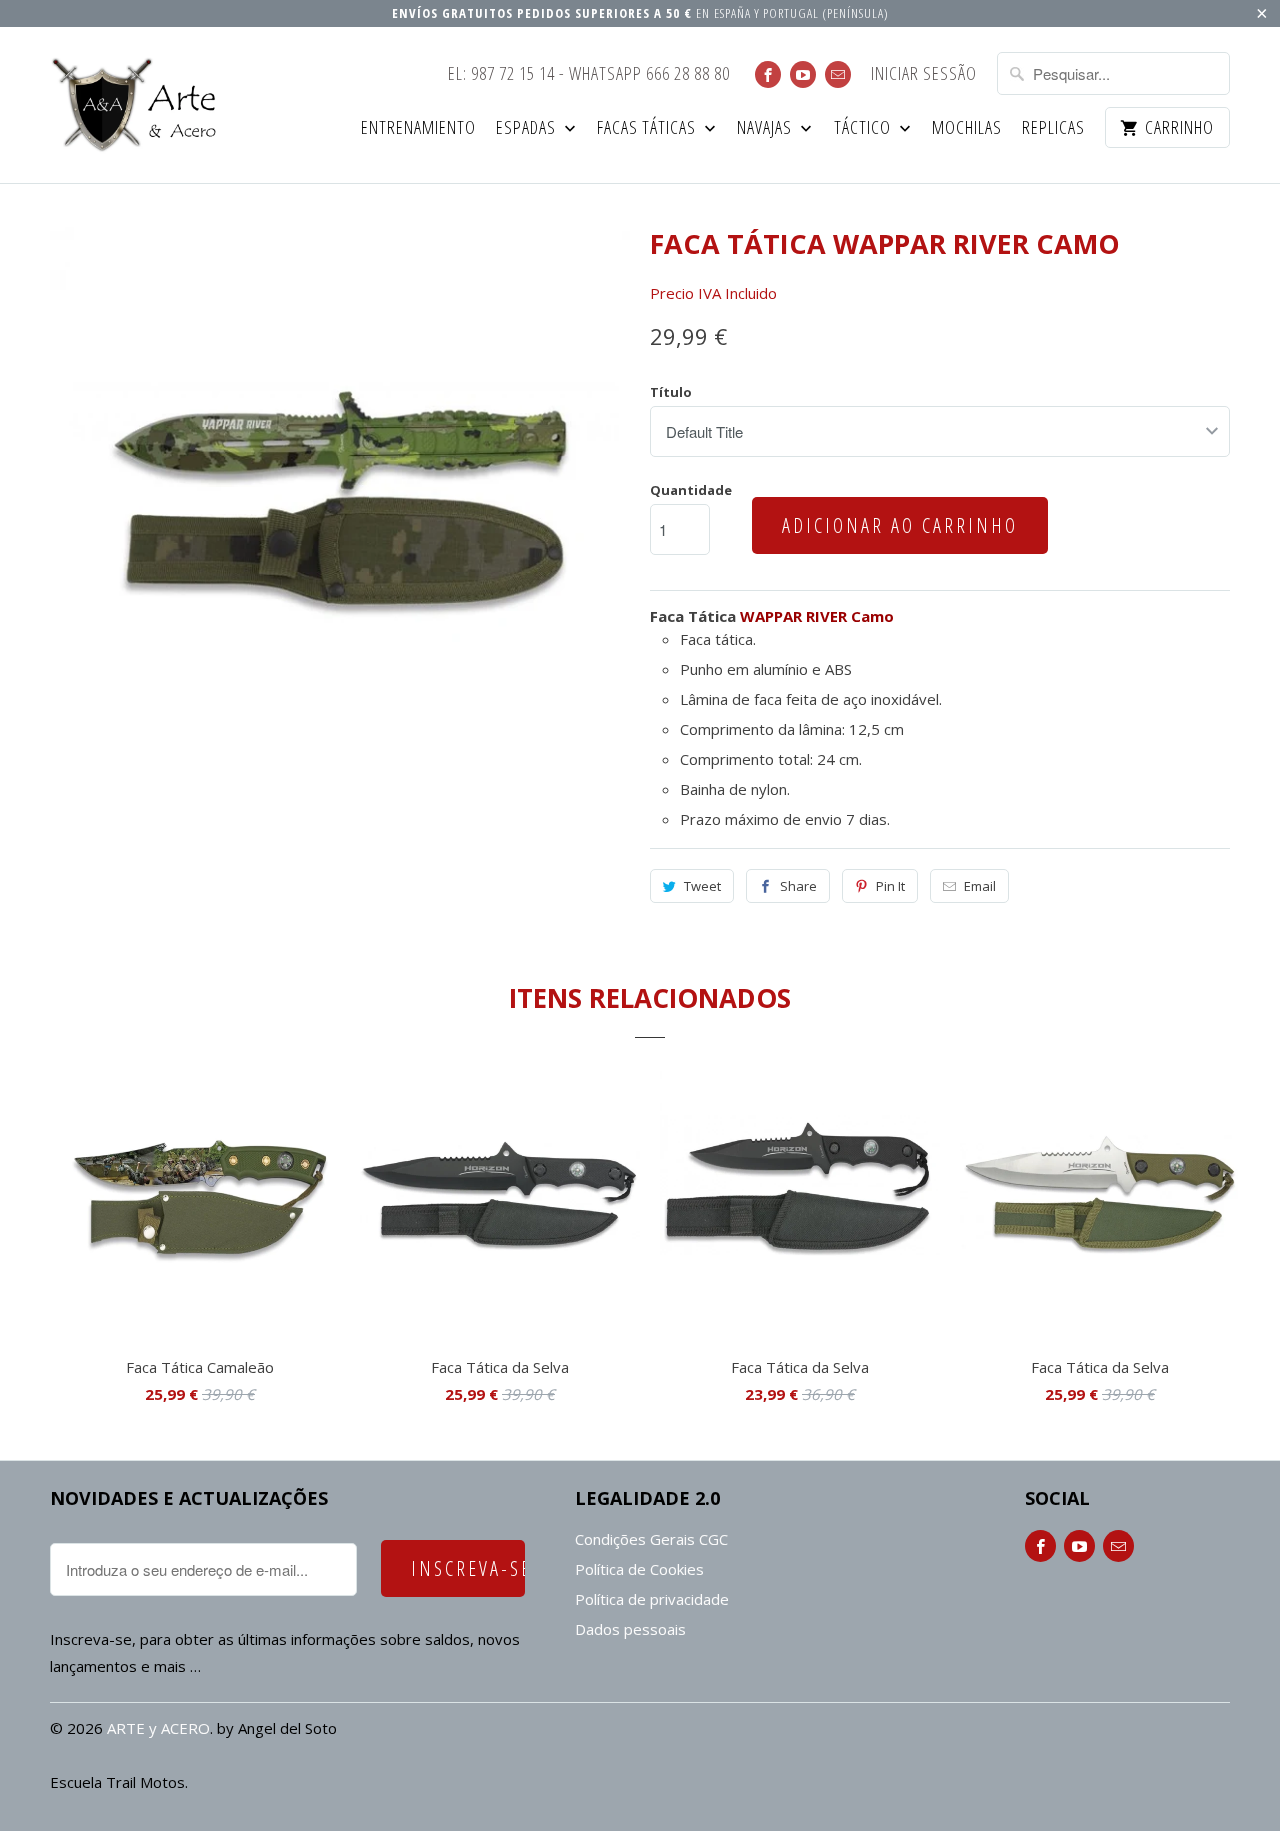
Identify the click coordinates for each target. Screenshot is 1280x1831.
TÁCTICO (864, 128)
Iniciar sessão (924, 74)
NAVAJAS (766, 128)
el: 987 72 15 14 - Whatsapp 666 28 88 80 (589, 74)
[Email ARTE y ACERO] (838, 74)
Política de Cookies (639, 1569)
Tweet (702, 886)
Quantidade (691, 490)
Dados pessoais (630, 1629)
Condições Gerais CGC (651, 1539)
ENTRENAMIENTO (418, 128)
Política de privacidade (652, 1599)
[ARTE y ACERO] (140, 105)
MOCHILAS (967, 128)
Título (671, 392)
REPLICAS (1053, 128)
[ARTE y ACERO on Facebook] (768, 74)
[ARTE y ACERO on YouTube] (803, 74)
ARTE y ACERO (158, 1728)
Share (798, 886)
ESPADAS (528, 128)
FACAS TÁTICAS (648, 128)
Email (980, 886)
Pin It (890, 886)
